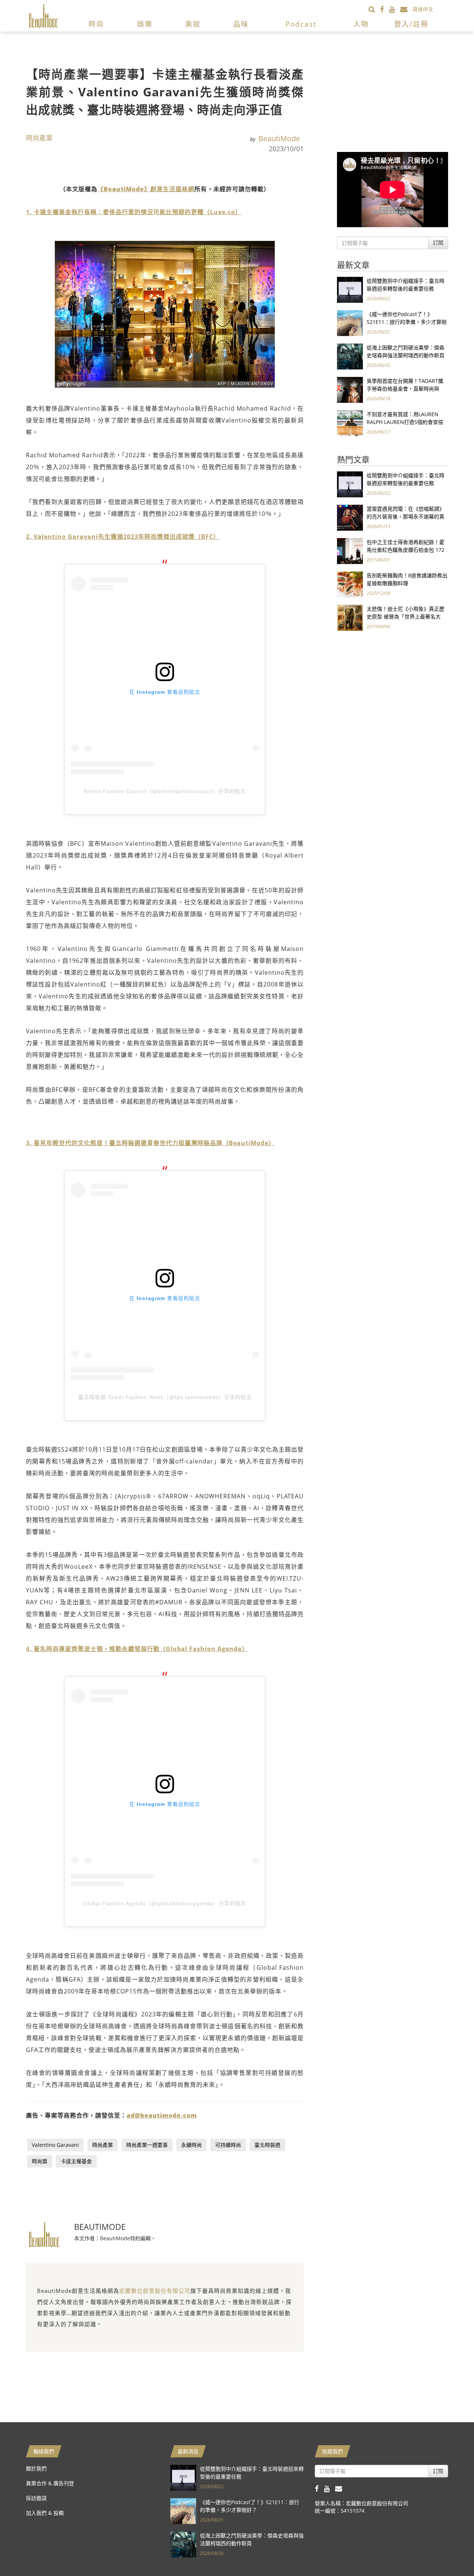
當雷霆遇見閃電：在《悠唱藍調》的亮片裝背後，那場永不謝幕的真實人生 (405, 516)
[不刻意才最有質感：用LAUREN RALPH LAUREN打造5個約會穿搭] (350, 423)
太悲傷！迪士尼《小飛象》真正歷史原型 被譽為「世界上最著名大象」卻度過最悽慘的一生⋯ (405, 616)
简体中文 (423, 9)
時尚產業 (39, 138)
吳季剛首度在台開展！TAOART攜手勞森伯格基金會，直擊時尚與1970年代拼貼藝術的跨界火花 (405, 389)
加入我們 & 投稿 (45, 2513)
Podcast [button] (301, 24)
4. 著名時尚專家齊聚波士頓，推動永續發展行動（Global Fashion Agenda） (137, 1649)
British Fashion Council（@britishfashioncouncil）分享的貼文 (165, 791)
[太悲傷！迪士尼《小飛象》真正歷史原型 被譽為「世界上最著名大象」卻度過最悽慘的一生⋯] (350, 617)
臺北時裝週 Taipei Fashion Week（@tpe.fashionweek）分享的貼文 (165, 1397)
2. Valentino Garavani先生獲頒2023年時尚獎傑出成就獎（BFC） (123, 537)
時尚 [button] (96, 24)
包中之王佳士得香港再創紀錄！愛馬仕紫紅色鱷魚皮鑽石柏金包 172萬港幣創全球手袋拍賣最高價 (405, 550)
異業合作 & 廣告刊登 (50, 2483)
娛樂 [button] (145, 24)
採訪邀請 (36, 2498)
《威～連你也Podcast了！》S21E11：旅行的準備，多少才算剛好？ (407, 322)
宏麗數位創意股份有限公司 (155, 2291)
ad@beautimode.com (162, 2115)
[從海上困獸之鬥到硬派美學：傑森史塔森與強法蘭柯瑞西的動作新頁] (350, 356)
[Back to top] (450, 2552)
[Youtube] (395, 9)
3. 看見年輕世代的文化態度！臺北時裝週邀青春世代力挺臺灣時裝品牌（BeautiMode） (150, 1143)
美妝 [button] (193, 24)
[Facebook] (385, 9)
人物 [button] (361, 24)
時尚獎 (40, 2161)
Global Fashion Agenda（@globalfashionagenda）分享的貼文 (165, 1903)
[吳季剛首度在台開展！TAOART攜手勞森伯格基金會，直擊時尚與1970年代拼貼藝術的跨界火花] (350, 389)
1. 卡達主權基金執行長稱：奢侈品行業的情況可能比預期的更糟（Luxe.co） (134, 212)
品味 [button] (241, 24)
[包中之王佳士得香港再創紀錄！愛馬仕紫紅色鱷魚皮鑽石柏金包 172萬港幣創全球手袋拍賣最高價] (350, 551)
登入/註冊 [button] (411, 24)
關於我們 (36, 2468)
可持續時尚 (228, 2145)
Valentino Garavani (55, 2145)
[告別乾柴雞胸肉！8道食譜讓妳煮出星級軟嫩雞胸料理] (350, 584)
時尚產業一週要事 (147, 2145)
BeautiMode (279, 138)
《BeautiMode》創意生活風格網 (146, 189)
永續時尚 (191, 2145)
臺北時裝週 (267, 2145)
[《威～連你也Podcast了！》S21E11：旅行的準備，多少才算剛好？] (350, 323)
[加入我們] (406, 9)
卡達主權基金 (76, 2161)
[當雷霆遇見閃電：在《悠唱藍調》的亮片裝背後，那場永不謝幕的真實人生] (350, 517)
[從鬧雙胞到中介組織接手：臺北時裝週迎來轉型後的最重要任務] (350, 289)
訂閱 (438, 243)
